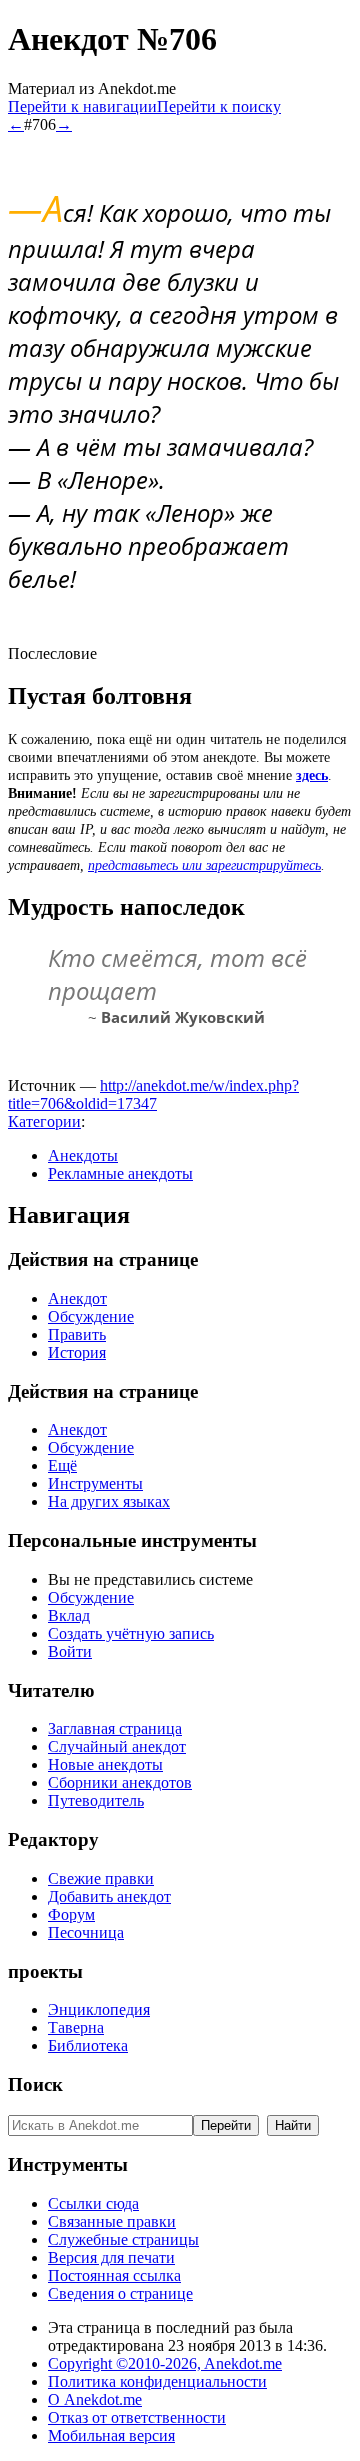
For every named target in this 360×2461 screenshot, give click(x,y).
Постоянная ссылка (114, 2275)
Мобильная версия (111, 2435)
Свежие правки (101, 1878)
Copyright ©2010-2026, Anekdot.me (165, 2363)
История (77, 1352)
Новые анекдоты (105, 1764)
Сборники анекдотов (120, 1782)
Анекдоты (83, 1155)
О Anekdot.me (95, 2399)
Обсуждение (91, 1316)
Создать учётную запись (131, 1633)
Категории (44, 1121)
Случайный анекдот (117, 1746)
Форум (71, 1914)
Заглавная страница (115, 1728)
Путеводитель (96, 1800)
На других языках (109, 1501)
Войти (70, 1651)
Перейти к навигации (82, 106)
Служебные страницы (123, 2239)
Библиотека (88, 2045)
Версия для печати (111, 2257)
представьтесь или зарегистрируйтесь (204, 865)
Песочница (86, 1932)
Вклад (69, 1615)
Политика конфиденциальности (157, 2381)
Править (77, 1334)
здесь (312, 775)
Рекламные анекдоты (120, 1173)
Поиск (35, 2084)
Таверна (76, 2027)
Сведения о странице (120, 2293)
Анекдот (77, 1298)
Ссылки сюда (93, 2203)
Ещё (62, 1465)
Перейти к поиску (219, 106)
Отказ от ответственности (137, 2417)
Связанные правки (112, 2221)
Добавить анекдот (109, 1896)
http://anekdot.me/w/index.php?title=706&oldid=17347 (153, 1094)
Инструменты (95, 1483)
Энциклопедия (99, 2009)
